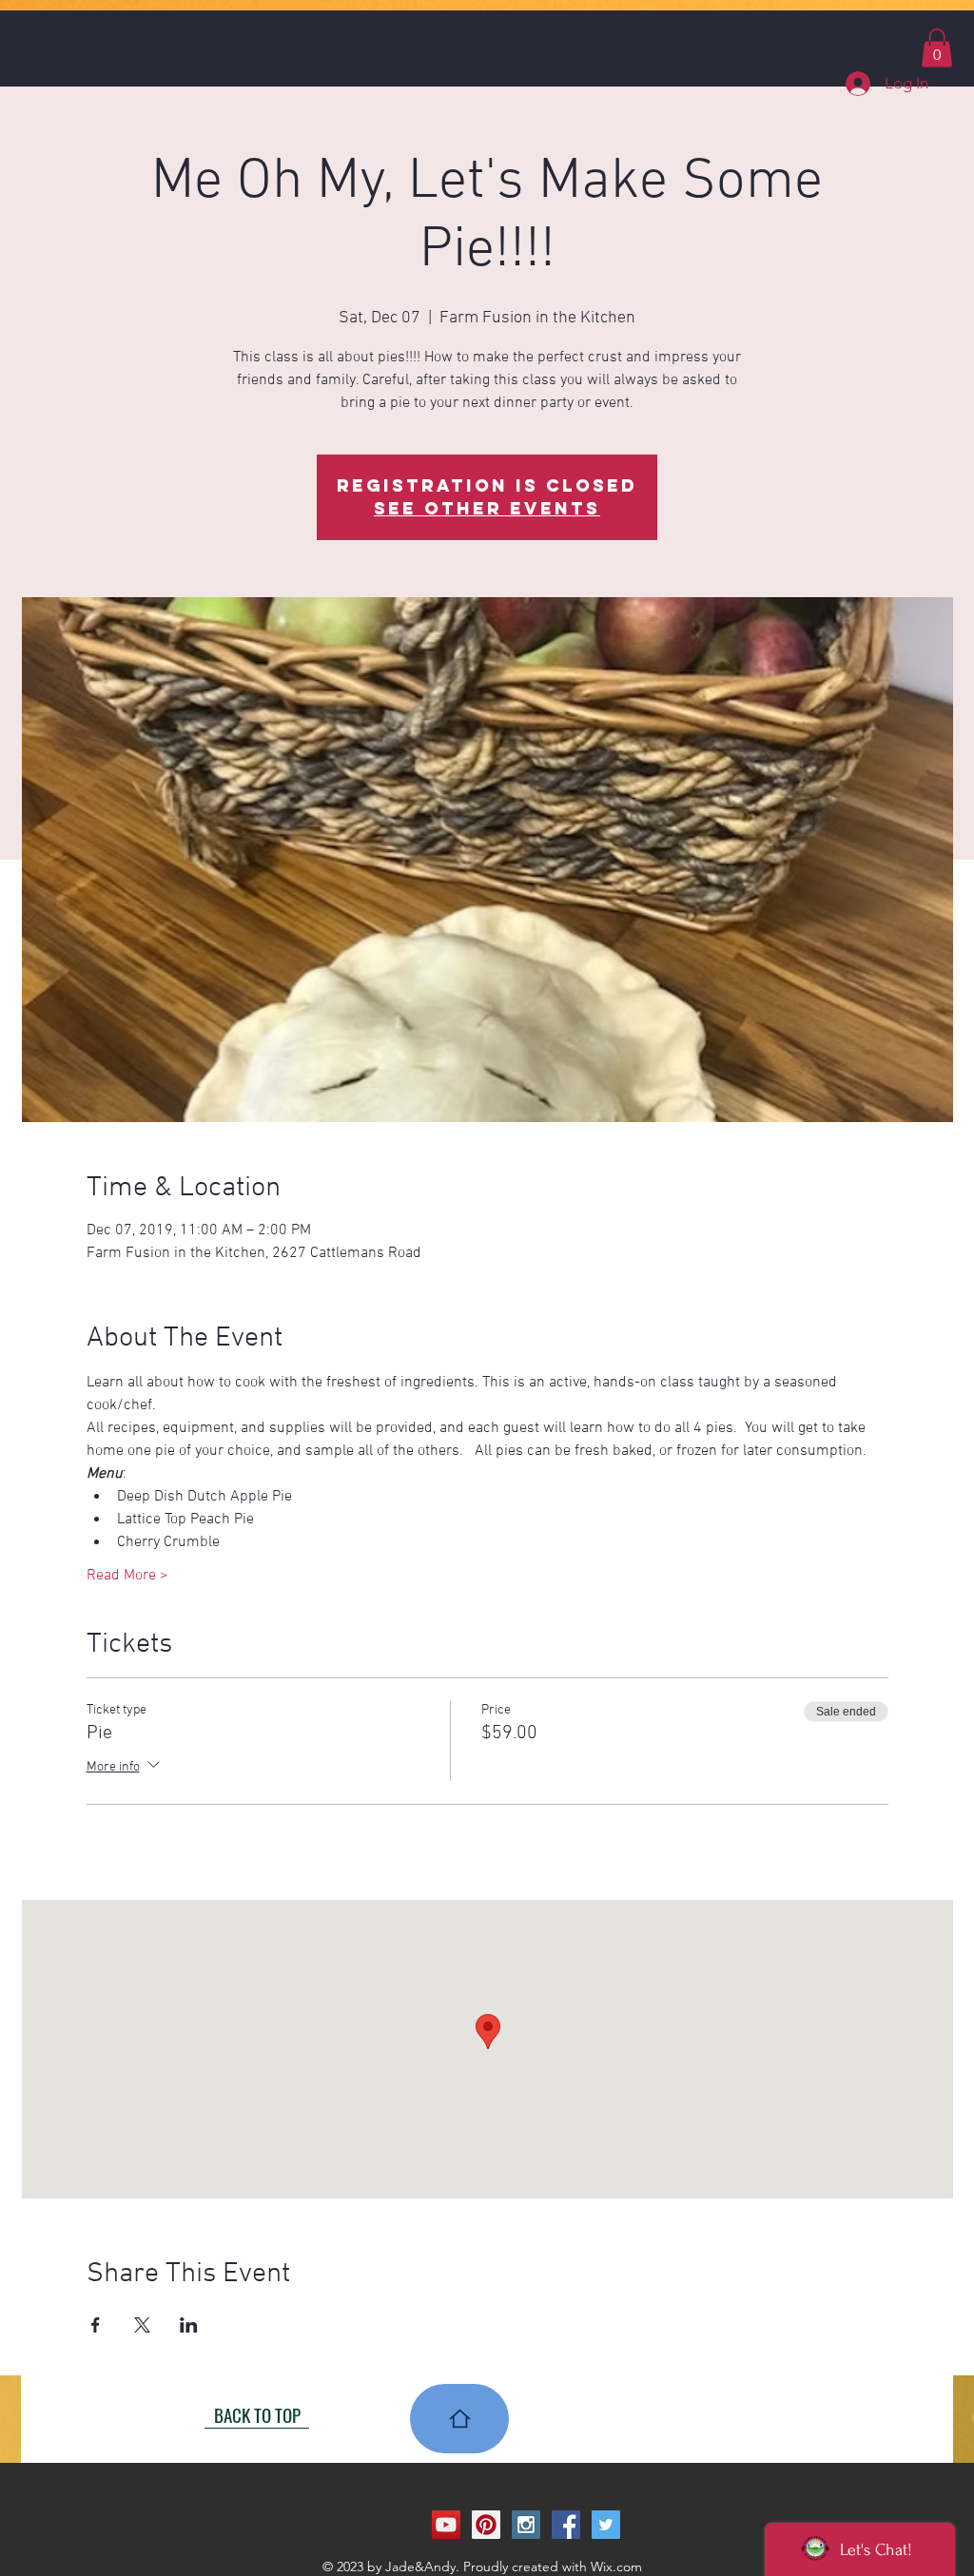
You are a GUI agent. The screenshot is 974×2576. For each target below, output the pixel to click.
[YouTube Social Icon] (446, 2525)
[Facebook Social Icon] (566, 2525)
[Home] (459, 2419)
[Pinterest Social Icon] (486, 2525)
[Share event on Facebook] (96, 2325)
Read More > (127, 1576)
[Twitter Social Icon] (606, 2525)
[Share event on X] (142, 2325)
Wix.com (616, 2566)
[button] (937, 48)
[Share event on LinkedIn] (189, 2325)
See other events (487, 508)
